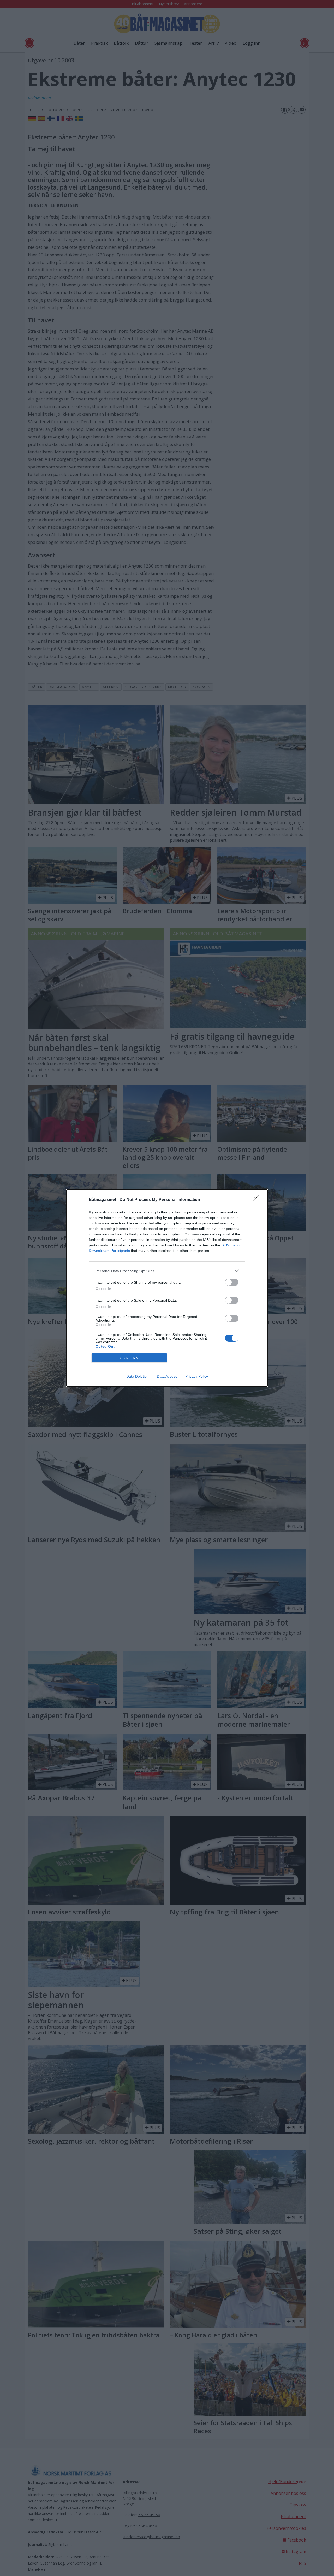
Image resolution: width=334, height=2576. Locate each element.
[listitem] (167, 1271)
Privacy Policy (197, 1376)
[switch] (232, 1282)
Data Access (167, 1376)
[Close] (257, 1200)
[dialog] (167, 1288)
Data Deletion (138, 1376)
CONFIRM (129, 1358)
